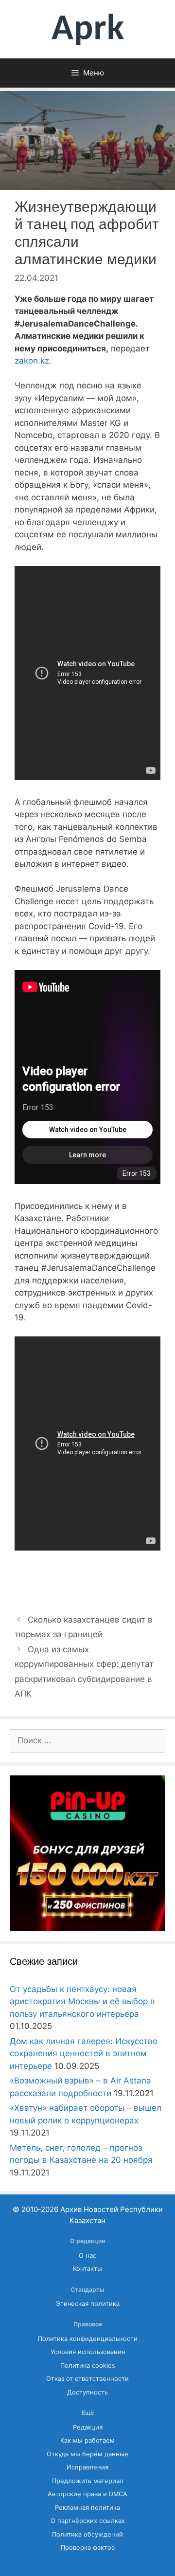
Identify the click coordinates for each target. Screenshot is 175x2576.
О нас (87, 2256)
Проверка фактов (88, 2548)
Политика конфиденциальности (88, 2339)
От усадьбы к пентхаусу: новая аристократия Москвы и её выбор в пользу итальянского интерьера (82, 2001)
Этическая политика (88, 2304)
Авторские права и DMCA (87, 2494)
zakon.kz (32, 361)
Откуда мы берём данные (87, 2454)
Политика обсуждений (87, 2534)
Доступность (87, 2392)
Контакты (87, 2269)
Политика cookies (88, 2366)
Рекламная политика (87, 2508)
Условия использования (88, 2352)
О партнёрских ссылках (88, 2521)
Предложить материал (88, 2481)
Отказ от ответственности (87, 2379)
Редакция (88, 2427)
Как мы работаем (87, 2440)
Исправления (87, 2467)
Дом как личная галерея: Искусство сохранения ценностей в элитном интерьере (84, 2054)
